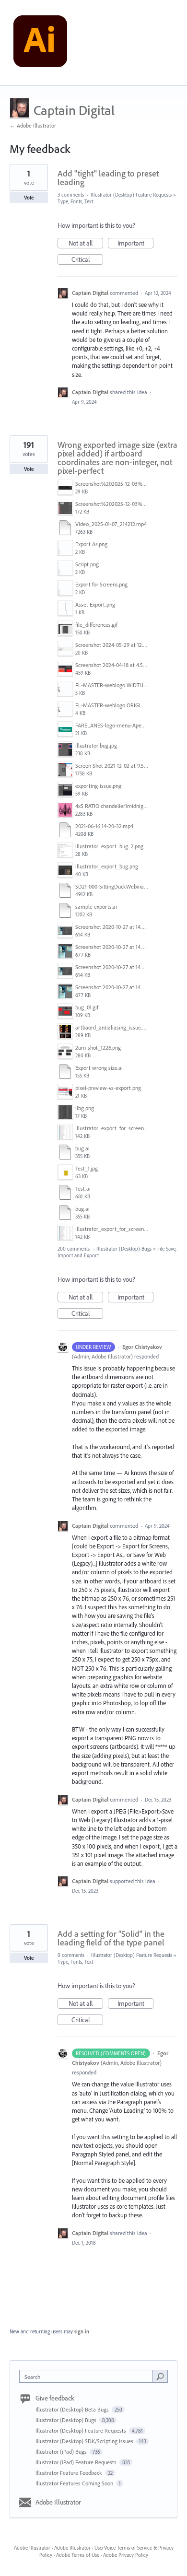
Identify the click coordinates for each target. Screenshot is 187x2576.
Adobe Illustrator (58, 2502)
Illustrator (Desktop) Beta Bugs (73, 2409)
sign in (82, 2331)
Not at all (86, 244)
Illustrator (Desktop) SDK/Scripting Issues (85, 2441)
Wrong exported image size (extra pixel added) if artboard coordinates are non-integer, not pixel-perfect (117, 458)
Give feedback (55, 2398)
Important (135, 244)
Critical (87, 260)
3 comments (71, 195)
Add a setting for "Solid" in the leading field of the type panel (111, 1938)
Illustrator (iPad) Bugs (62, 2452)
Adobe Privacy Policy (126, 2555)
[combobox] (88, 2376)
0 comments (71, 1955)
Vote (29, 198)
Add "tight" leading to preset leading (108, 178)
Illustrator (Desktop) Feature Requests (131, 195)
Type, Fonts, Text (75, 201)
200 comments (74, 1249)
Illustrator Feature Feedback (70, 2473)
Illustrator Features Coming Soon (75, 2483)
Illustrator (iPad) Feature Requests (77, 2462)
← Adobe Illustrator (33, 125)
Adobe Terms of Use (78, 2555)
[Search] (160, 2376)
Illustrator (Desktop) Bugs (124, 1249)
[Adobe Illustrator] (40, 43)
